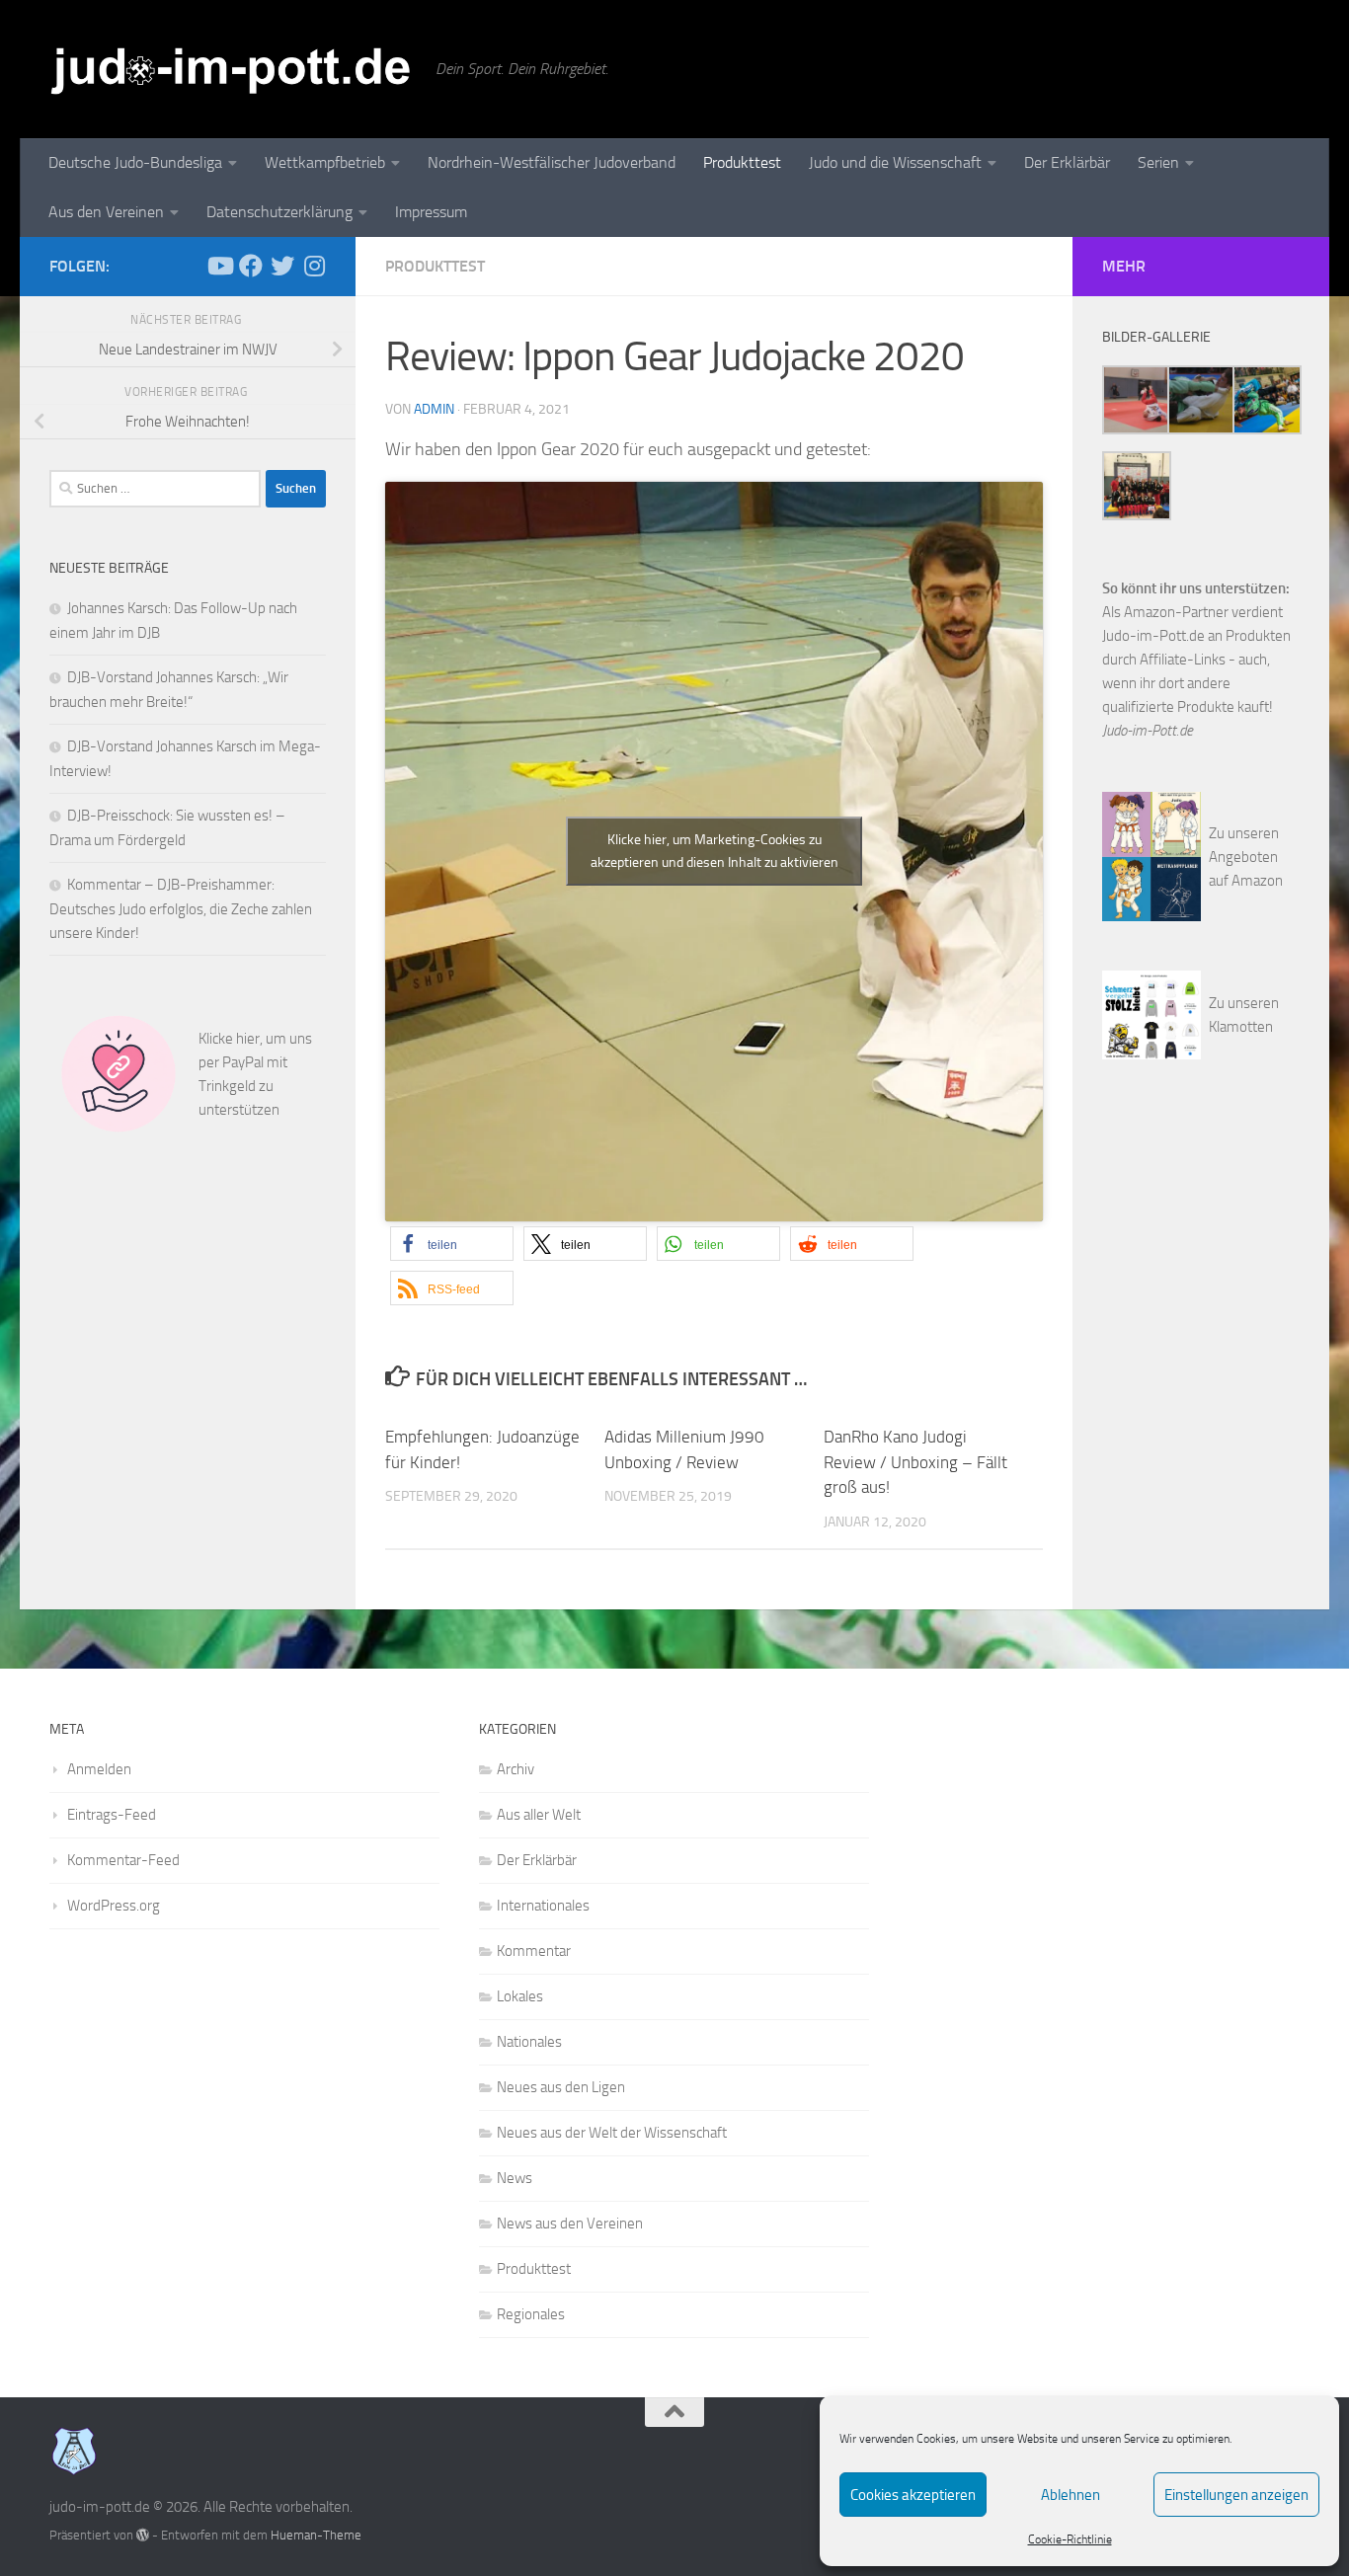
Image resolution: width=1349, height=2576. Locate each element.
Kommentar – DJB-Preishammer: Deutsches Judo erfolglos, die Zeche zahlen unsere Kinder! (181, 909)
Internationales (543, 1906)
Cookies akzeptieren (913, 2495)
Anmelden (99, 1769)
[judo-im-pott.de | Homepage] (233, 69)
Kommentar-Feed (123, 1860)
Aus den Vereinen (106, 212)
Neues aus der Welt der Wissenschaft (612, 2133)
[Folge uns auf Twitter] (282, 266)
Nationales (529, 2042)
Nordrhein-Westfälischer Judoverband (552, 162)
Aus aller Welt (539, 1815)
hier (248, 1039)
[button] (452, 1244)
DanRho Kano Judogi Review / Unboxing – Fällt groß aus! (915, 1462)
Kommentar (534, 1951)
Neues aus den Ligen (561, 2087)
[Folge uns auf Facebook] (251, 266)
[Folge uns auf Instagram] (314, 266)
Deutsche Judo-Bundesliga (135, 162)
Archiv (516, 1769)
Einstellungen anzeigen (1236, 2495)
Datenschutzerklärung (279, 212)
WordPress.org (114, 1906)
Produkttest (742, 162)
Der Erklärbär (1067, 162)
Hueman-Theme (316, 2535)
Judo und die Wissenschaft (895, 162)
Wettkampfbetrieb (325, 162)
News (515, 2178)
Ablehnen (1071, 2495)
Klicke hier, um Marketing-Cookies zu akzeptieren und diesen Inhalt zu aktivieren (714, 851)
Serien (1158, 162)
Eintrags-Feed (112, 1815)
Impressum (431, 212)
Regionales (531, 2314)
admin (434, 409)
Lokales (520, 1996)
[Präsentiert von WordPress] (143, 2535)
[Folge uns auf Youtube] (219, 266)
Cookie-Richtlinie (1070, 2539)
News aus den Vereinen (570, 2224)
